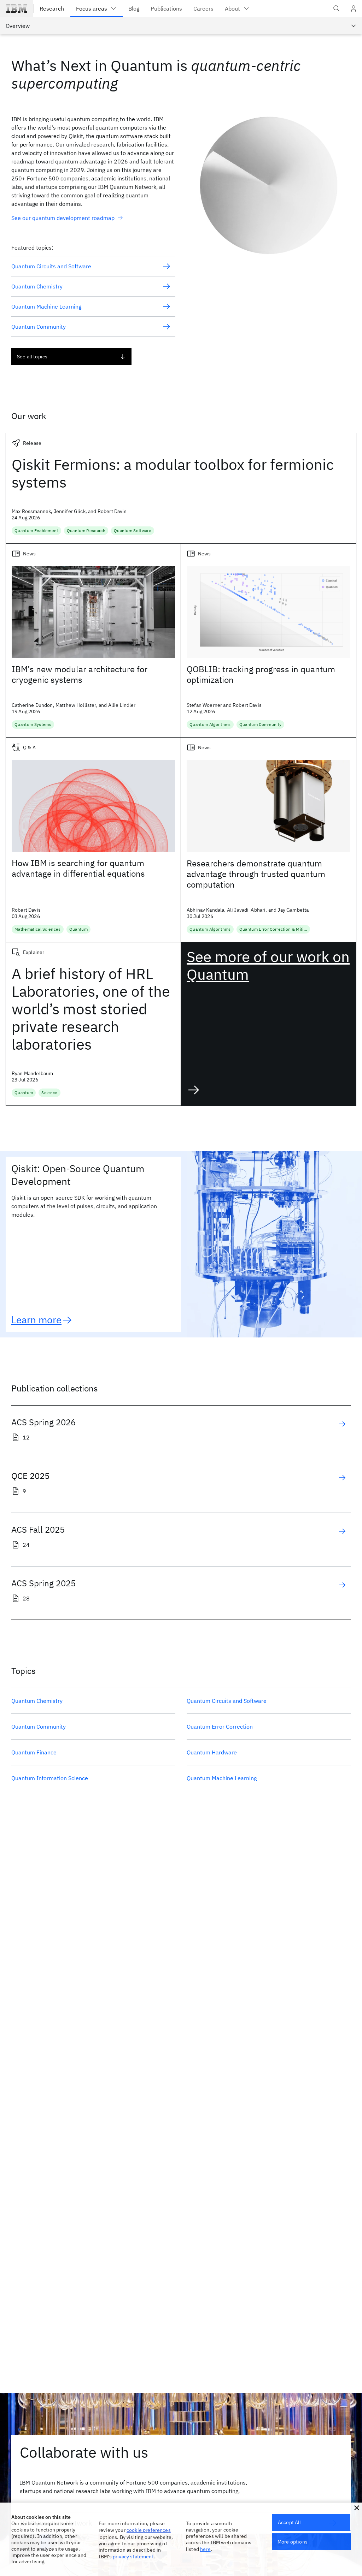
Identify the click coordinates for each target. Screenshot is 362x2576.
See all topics (32, 357)
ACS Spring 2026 (43, 1422)
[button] (357, 2508)
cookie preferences (149, 2530)
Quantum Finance (34, 1752)
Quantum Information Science (50, 1778)
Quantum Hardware (212, 1752)
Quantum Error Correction (220, 1727)
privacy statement (133, 2557)
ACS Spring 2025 (43, 1583)
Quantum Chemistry (37, 1701)
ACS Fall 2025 (38, 1529)
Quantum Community (39, 1727)
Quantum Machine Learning (222, 1778)
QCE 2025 (30, 1476)
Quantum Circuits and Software (227, 1701)
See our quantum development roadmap (63, 218)
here (205, 2549)
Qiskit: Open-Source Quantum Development (78, 1175)
